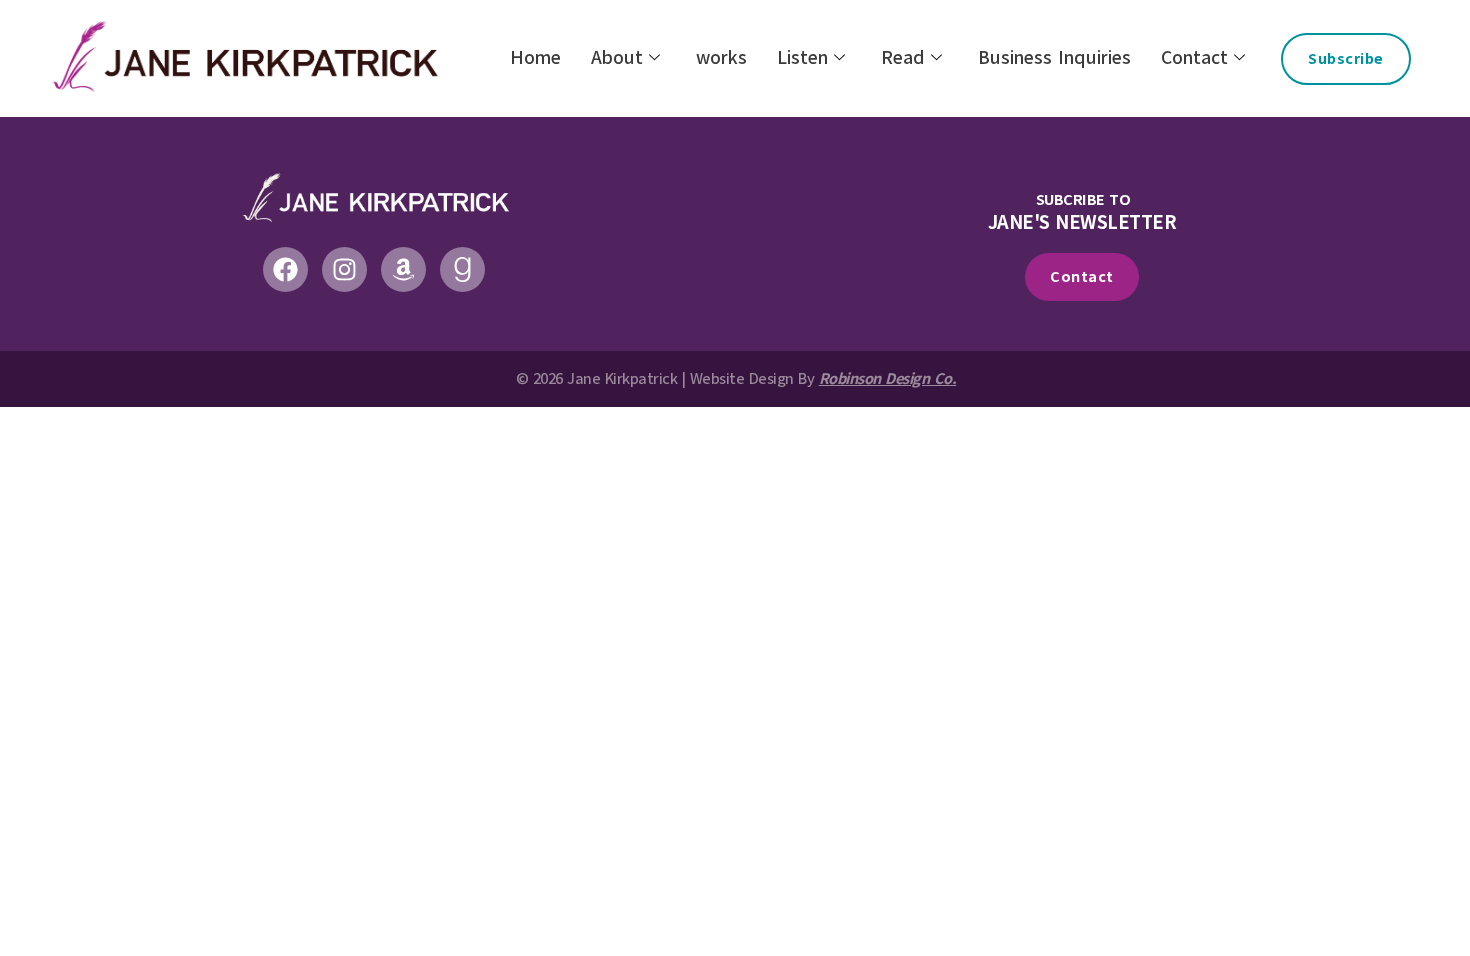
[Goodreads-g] (462, 269)
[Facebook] (285, 269)
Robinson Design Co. (888, 379)
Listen (802, 58)
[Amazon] (403, 269)
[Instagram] (344, 269)
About (617, 58)
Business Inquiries (1054, 58)
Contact (1194, 58)
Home (535, 58)
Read (903, 58)
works (721, 58)
